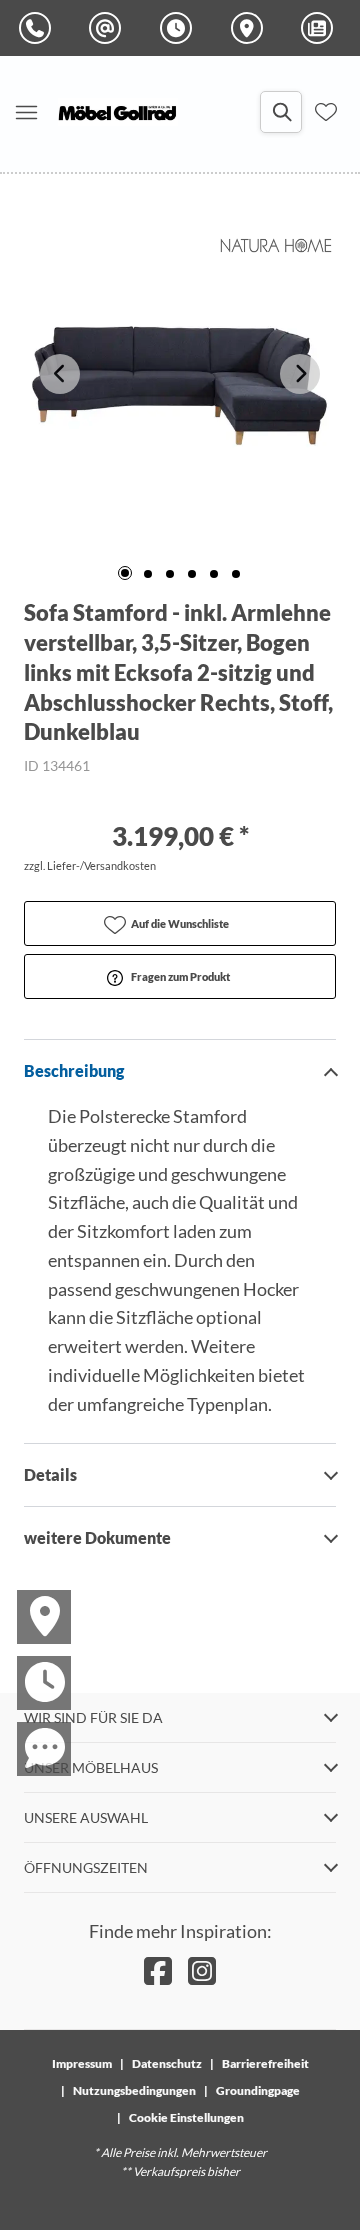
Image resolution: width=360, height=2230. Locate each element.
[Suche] (281, 112)
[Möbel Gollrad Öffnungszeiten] (180, 28)
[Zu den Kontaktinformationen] (32, 1731)
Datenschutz (167, 2063)
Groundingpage (258, 2090)
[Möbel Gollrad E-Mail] (109, 28)
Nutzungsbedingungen (134, 2090)
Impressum (82, 2063)
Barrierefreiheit (265, 2063)
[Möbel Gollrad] (118, 112)
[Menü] (26, 112)
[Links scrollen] (60, 374)
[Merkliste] (326, 112)
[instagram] (202, 1970)
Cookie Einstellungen (186, 2117)
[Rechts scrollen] (300, 374)
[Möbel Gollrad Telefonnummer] (39, 28)
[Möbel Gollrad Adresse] (251, 28)
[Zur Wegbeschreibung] (32, 1599)
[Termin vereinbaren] (32, 1665)
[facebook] (158, 1970)
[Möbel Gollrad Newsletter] (321, 28)
